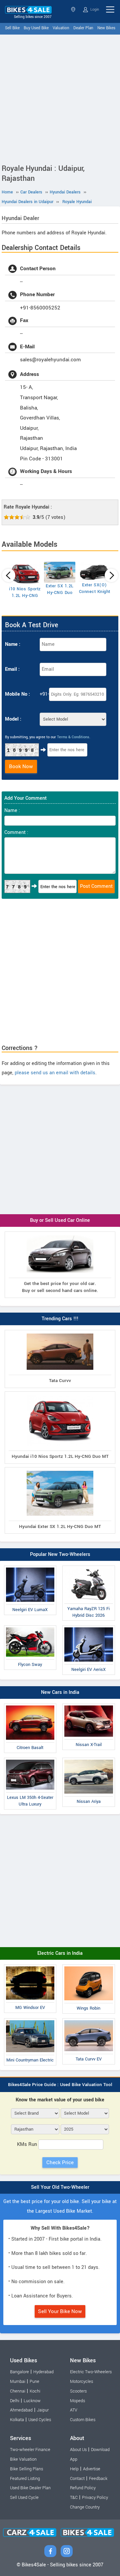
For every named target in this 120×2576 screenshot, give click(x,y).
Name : (13, 644)
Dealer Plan (83, 28)
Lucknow (32, 2401)
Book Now (21, 766)
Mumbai (18, 2382)
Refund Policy (83, 2488)
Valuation (61, 28)
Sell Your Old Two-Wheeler (60, 2187)
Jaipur (43, 2410)
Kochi (35, 2391)
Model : (13, 719)
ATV (74, 2410)
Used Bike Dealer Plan (30, 2488)
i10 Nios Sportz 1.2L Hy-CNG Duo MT (25, 596)
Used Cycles (40, 2420)
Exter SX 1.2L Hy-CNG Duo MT (60, 593)
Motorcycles (81, 2382)
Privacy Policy (95, 2498)
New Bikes (106, 28)
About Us (78, 2450)
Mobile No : (17, 694)
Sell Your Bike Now (60, 2311)
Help (74, 2469)
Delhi (15, 2401)
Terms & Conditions (73, 737)
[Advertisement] (60, 98)
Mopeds (77, 2401)
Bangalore (19, 2372)
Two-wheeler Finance (30, 2450)
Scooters (78, 2391)
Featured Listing (25, 2479)
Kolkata (17, 2420)
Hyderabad (43, 2372)
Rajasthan (74, 9)
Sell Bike (12, 28)
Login (94, 9)
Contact (77, 2479)
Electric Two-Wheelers (91, 2372)
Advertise (92, 2469)
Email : (12, 669)
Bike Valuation (23, 2459)
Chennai (18, 2391)
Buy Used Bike (36, 28)
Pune (34, 2382)
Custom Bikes (83, 2420)
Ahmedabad (21, 2410)
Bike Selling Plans (26, 2469)
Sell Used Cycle (24, 2498)
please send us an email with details (55, 1073)
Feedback (98, 2479)
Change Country (85, 2507)
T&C (74, 2498)
